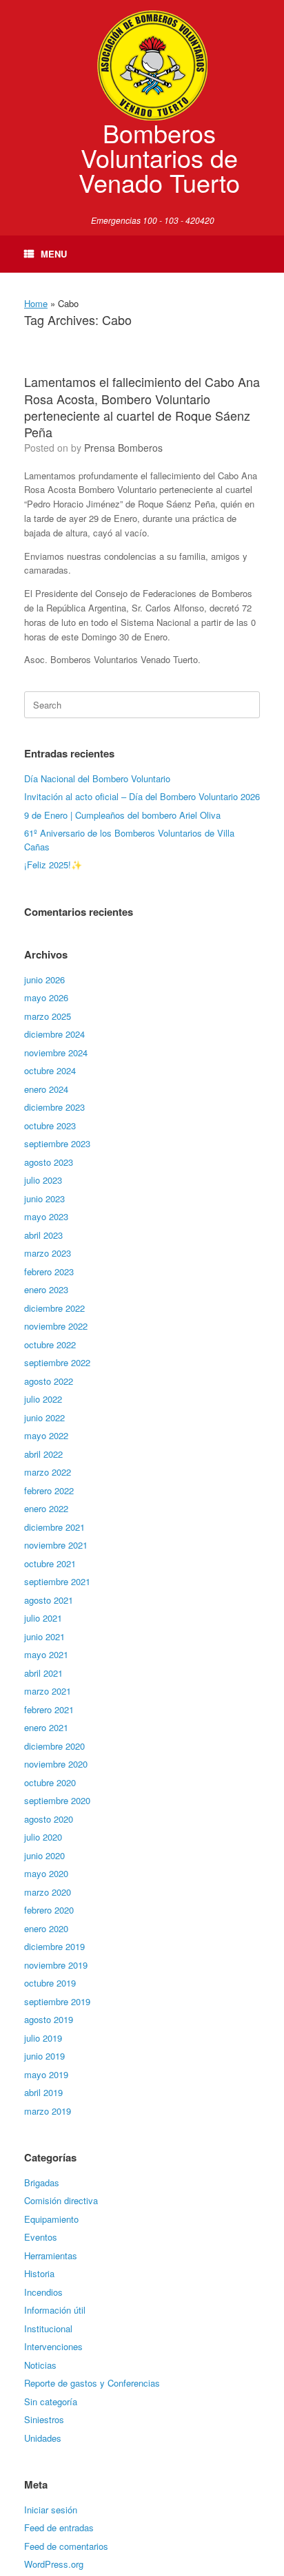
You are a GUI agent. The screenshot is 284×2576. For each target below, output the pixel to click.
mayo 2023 (46, 1216)
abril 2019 (43, 2092)
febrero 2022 (49, 1490)
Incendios (43, 2292)
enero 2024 (46, 1089)
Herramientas (51, 2255)
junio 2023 (44, 1198)
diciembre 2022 (54, 1308)
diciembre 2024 (54, 1034)
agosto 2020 (49, 1819)
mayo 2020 (46, 1873)
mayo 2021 (46, 1654)
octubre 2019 (50, 1983)
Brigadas (42, 2182)
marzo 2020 (48, 1892)
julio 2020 (43, 1837)
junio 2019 (44, 2056)
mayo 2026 (46, 997)
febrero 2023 (49, 1271)
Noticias (40, 2365)
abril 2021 (43, 1673)
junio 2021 (44, 1636)
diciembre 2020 (54, 1746)
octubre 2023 (50, 1125)
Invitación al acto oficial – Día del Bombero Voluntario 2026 (142, 796)
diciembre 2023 (54, 1107)
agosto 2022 (49, 1381)
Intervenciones (53, 2346)
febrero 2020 (49, 1910)
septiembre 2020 (57, 1800)
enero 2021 (46, 1727)
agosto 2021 (49, 1600)
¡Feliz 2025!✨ (53, 865)
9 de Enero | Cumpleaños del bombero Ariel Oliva (122, 815)
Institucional (48, 2328)
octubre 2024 (50, 1070)
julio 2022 (43, 1399)
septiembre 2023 (57, 1143)
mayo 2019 (46, 2074)
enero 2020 (46, 1928)
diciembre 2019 (54, 1946)
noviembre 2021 (56, 1545)
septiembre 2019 (57, 2001)
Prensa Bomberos (123, 448)
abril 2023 (43, 1235)
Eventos (41, 2237)
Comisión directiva (61, 2200)
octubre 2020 (50, 1782)
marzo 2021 (48, 1691)
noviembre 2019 (56, 1965)
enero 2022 (46, 1508)
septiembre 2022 (57, 1362)
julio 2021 (43, 1618)
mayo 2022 (46, 1435)
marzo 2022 (48, 1472)
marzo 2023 (48, 1253)
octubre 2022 (50, 1344)
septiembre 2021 (57, 1581)
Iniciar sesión (51, 2510)
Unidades (43, 2438)
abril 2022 (43, 1454)
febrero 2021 (49, 1709)
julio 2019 (43, 2038)
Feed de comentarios (66, 2546)
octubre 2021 (50, 1563)
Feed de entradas (59, 2527)
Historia (39, 2273)
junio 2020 (44, 1855)
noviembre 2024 (56, 1053)
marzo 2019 (48, 2111)
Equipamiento (51, 2219)
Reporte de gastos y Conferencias (92, 2383)
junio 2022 (44, 1417)
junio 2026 (44, 980)
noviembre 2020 (56, 1764)
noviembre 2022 (56, 1326)
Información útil (55, 2310)
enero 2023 (46, 1289)
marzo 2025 (48, 1016)
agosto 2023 (49, 1162)
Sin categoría (51, 2401)
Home (36, 303)
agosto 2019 (49, 2019)
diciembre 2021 (54, 1527)
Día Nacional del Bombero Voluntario (97, 778)
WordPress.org (54, 2564)
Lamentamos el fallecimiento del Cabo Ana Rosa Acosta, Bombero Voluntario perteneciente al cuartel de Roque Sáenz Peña (142, 407)
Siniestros (44, 2419)
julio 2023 (43, 1180)
